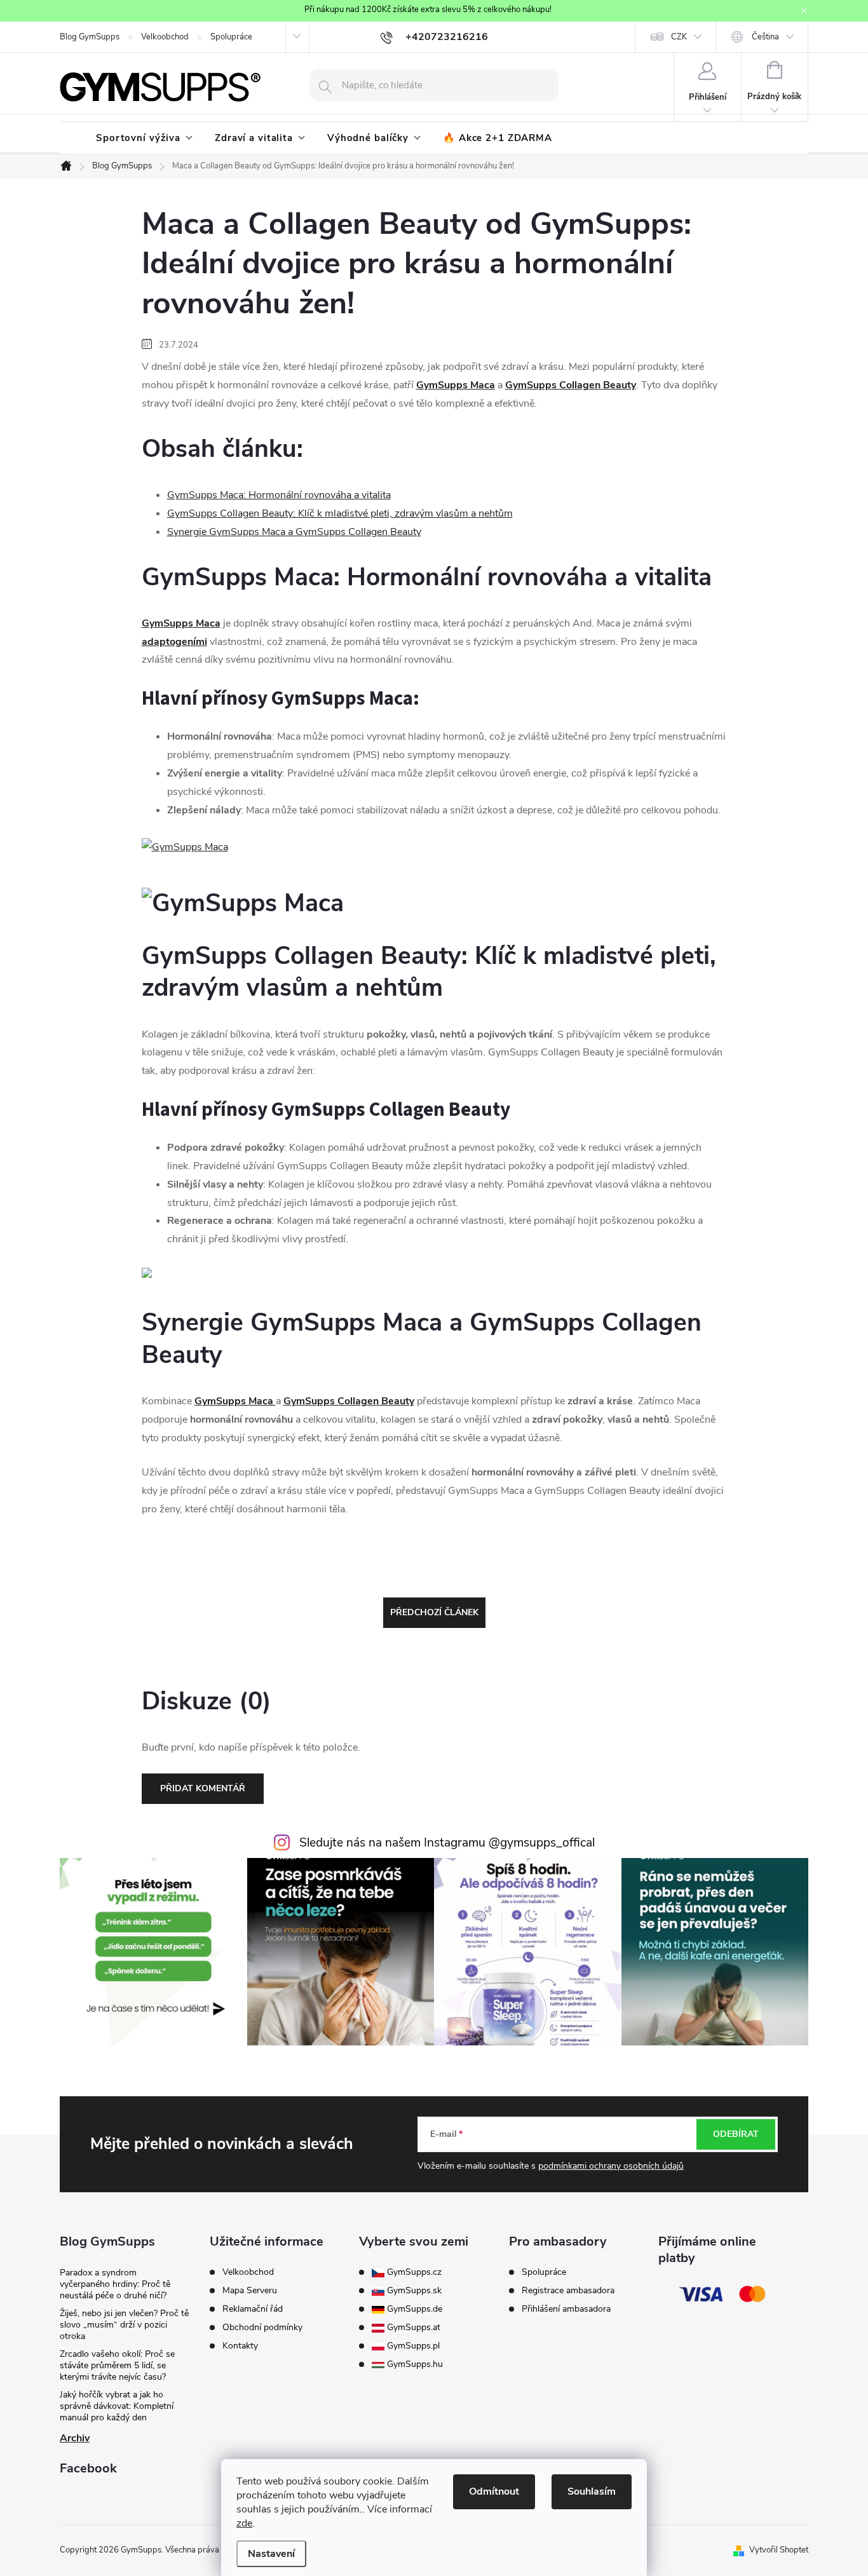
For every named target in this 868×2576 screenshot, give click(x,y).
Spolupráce (231, 37)
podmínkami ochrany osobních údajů (611, 2166)
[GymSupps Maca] (185, 847)
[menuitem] (144, 138)
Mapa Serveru (250, 2291)
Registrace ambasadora (568, 2291)
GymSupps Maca (456, 385)
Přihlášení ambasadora (566, 2309)
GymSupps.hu (414, 2364)
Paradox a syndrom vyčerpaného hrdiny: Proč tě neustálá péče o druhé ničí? (115, 2284)
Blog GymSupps (90, 37)
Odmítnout (494, 2491)
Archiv (75, 2438)
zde (244, 2523)
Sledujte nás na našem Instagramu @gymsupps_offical (447, 1843)
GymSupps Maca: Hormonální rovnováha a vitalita (279, 495)
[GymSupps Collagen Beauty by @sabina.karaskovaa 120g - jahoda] (147, 1272)
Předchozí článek (434, 1612)
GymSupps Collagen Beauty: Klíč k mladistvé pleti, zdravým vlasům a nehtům (340, 513)
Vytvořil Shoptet (779, 2550)
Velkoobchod (165, 37)
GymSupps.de (413, 2309)
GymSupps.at (412, 2328)
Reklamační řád (253, 2309)
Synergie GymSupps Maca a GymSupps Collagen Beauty (294, 532)
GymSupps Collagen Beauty (571, 385)
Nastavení (271, 2554)
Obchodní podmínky (262, 2328)
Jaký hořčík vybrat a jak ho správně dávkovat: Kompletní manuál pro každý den (117, 2406)
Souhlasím (592, 2491)
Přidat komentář (203, 1788)
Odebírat (736, 2134)
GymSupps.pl (412, 2346)
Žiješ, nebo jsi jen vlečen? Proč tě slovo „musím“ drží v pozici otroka (124, 2325)
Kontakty (240, 2346)
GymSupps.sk (413, 2291)
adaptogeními (174, 642)
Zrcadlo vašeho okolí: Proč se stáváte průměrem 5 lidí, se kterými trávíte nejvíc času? (117, 2365)
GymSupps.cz (413, 2272)
